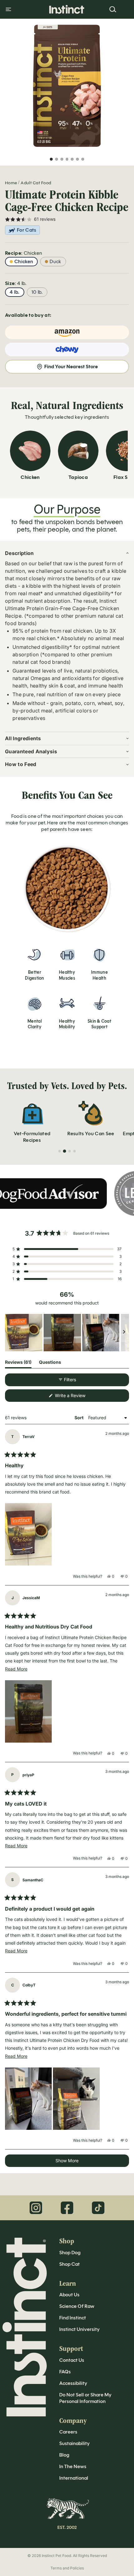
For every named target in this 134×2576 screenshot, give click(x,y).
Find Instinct (73, 2318)
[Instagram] (36, 2208)
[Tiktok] (98, 2208)
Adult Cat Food (36, 183)
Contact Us (72, 2360)
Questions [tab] (50, 1363)
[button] (67, 1249)
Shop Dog (70, 2253)
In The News (73, 2466)
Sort (79, 1418)
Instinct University (79, 2329)
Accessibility (73, 2383)
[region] (67, 1333)
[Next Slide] (124, 1333)
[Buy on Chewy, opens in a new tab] (67, 350)
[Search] (113, 9)
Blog (64, 2455)
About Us (69, 2295)
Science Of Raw (77, 2306)
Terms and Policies (67, 2568)
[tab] (60, 1151)
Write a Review (78, 1397)
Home (11, 183)
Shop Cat (69, 2264)
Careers (68, 2432)
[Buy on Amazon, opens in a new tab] (67, 332)
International (74, 2478)
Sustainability (74, 2443)
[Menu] (8, 9)
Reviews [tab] (18, 1363)
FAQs (65, 2372)
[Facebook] (67, 2208)
